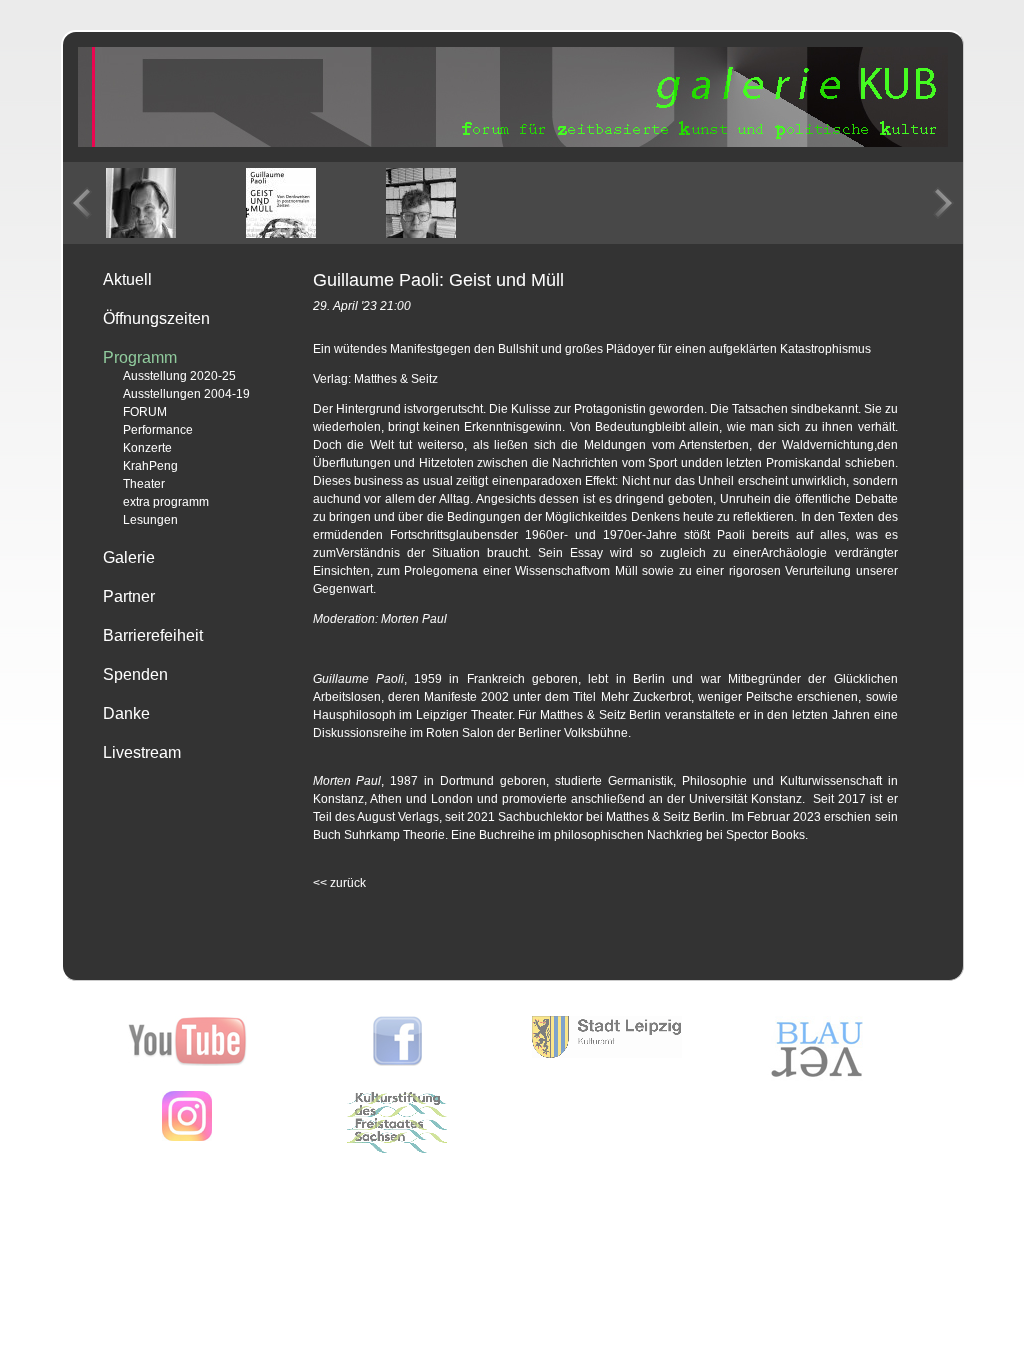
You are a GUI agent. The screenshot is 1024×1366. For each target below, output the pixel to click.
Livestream (142, 752)
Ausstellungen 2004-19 (186, 394)
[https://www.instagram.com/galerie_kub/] (187, 1137)
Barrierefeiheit (153, 635)
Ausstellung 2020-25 (179, 376)
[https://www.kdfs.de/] (397, 1149)
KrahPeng (150, 466)
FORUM (145, 412)
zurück (339, 883)
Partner (129, 596)
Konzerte (147, 448)
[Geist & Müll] (281, 203)
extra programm (166, 502)
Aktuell (127, 279)
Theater (144, 484)
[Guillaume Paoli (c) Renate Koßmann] (141, 203)
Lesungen (150, 520)
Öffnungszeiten (156, 318)
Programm (140, 357)
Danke (126, 713)
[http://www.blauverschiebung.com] (817, 1077)
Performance (158, 430)
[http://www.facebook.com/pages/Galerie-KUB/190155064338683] (397, 1062)
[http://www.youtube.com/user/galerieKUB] (187, 1062)
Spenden (135, 674)
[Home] (513, 143)
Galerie (129, 557)
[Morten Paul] (421, 203)
